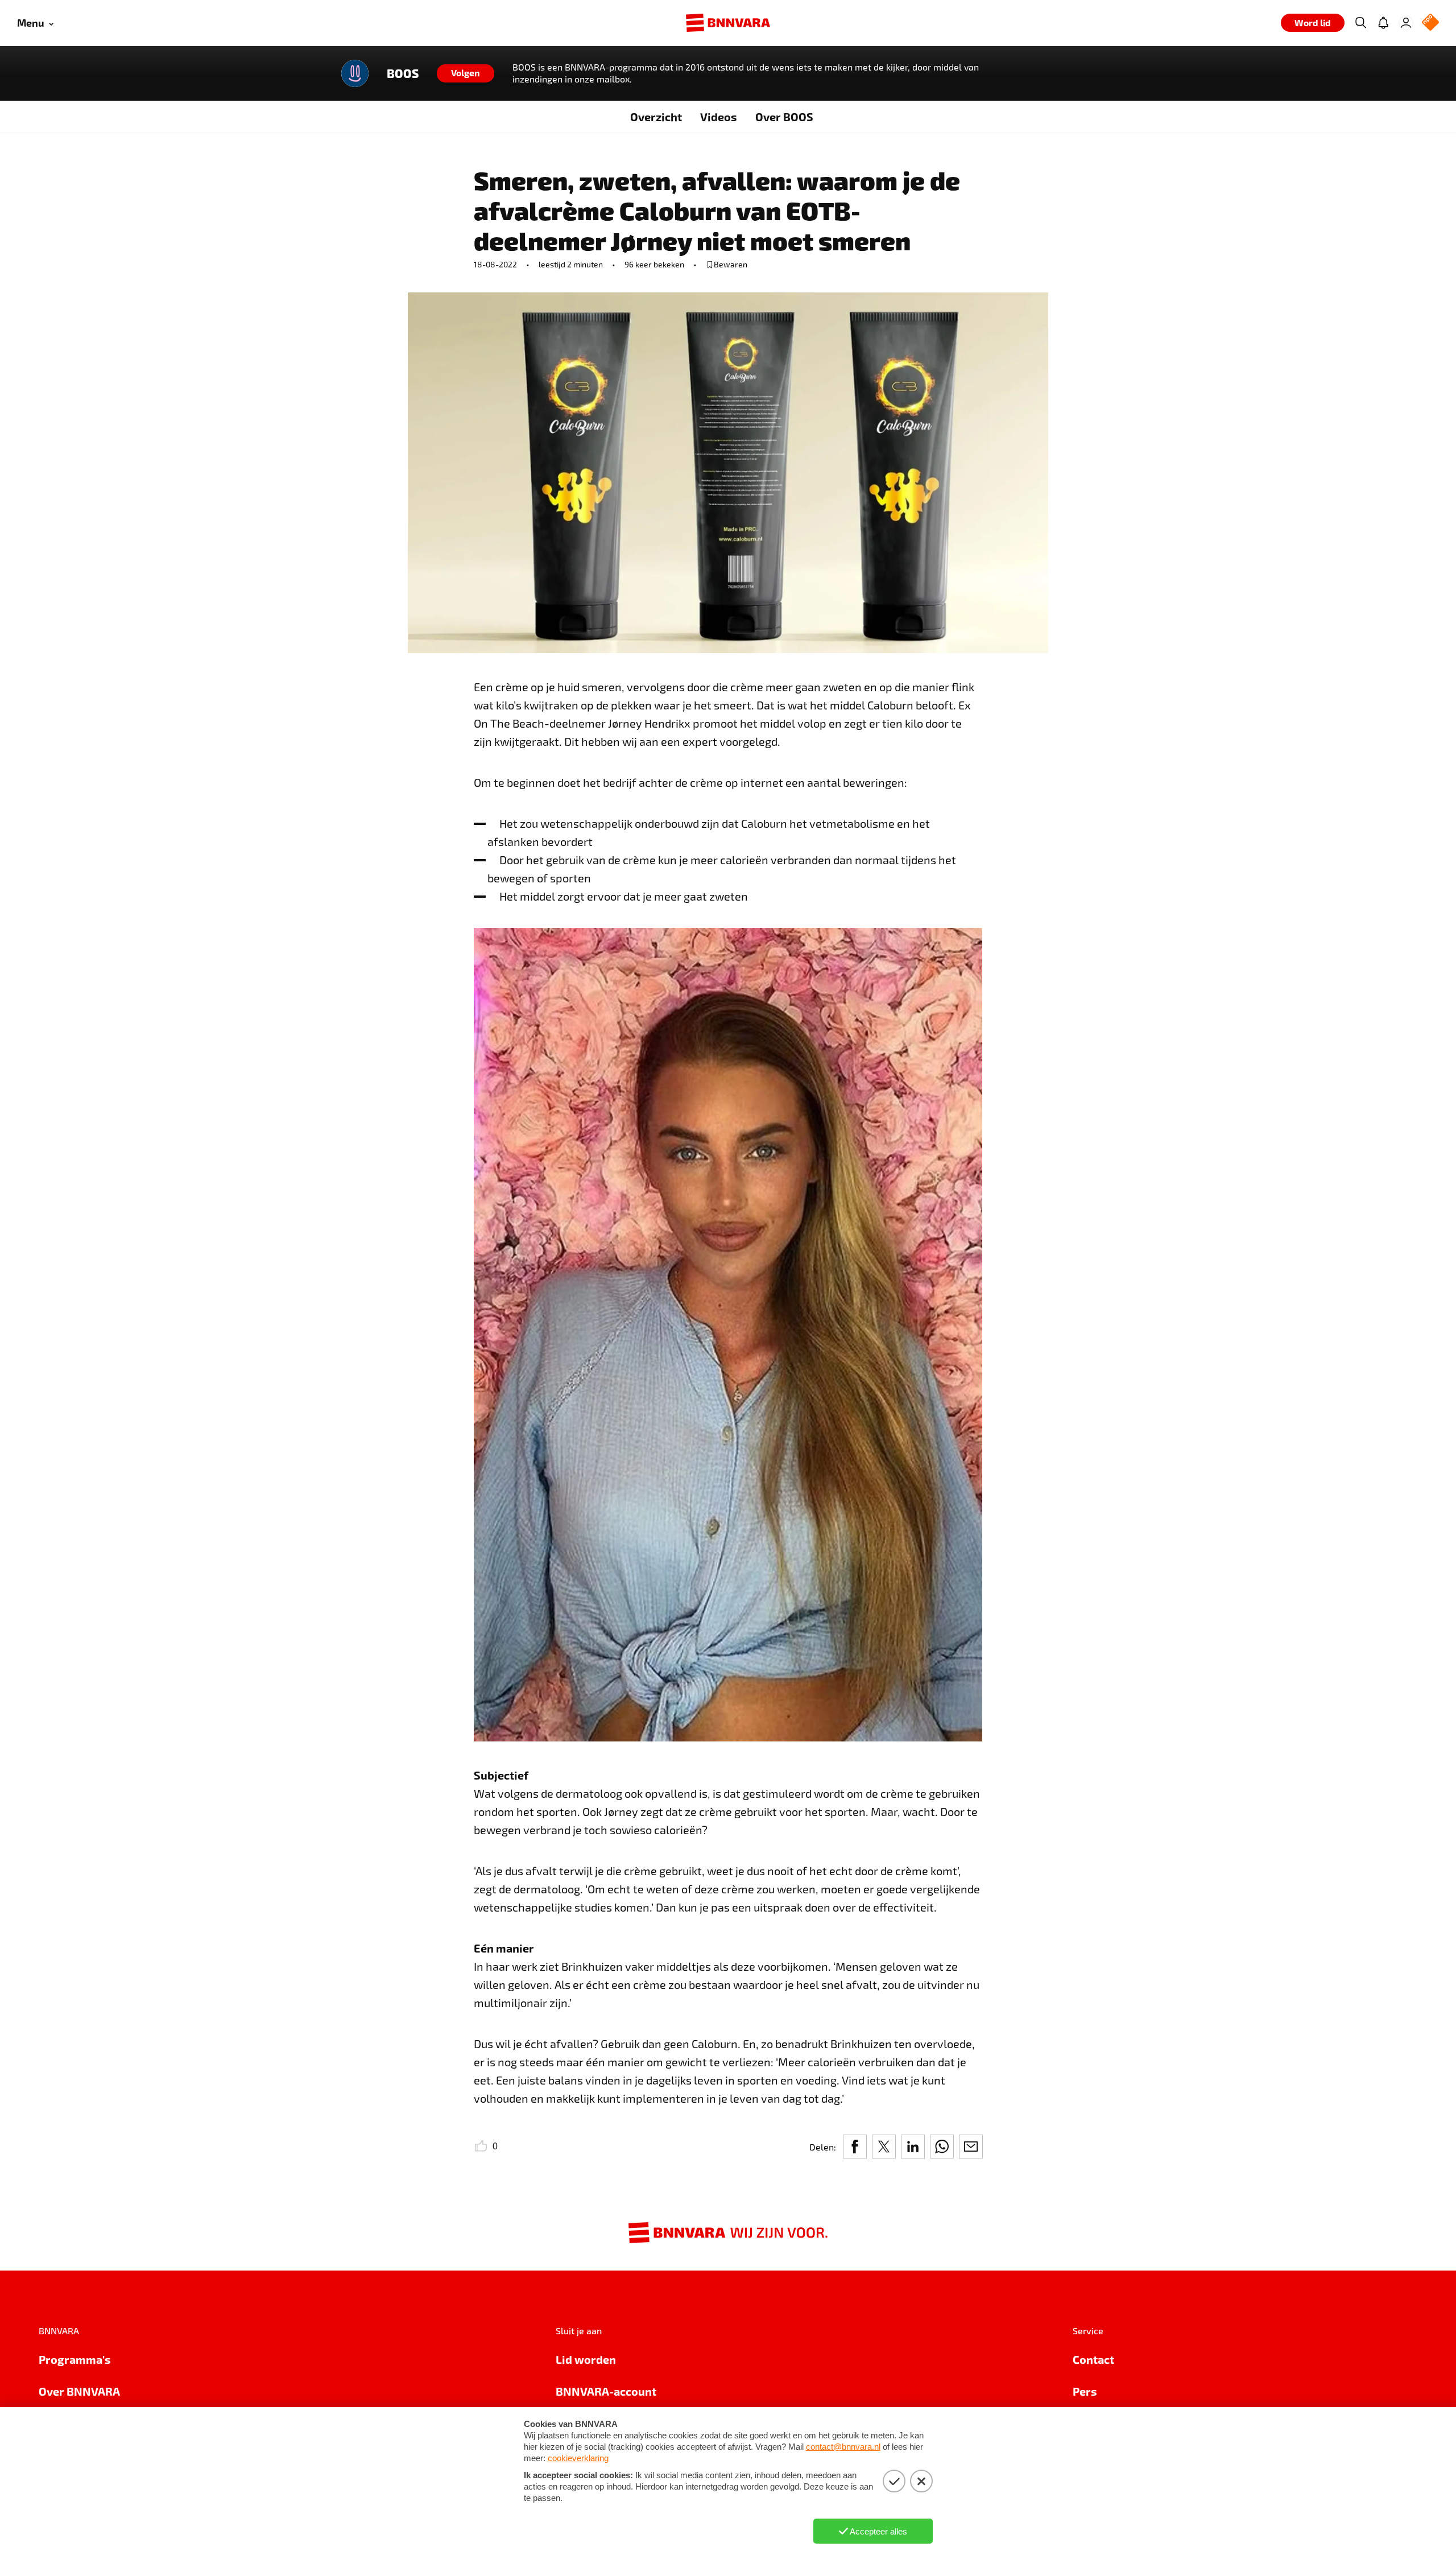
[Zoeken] (1360, 23)
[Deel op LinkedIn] (913, 2147)
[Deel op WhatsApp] (942, 2147)
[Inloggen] (1406, 23)
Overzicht (656, 117)
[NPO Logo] (1430, 23)
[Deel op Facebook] (855, 2147)
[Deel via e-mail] (971, 2147)
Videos (719, 117)
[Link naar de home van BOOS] (355, 73)
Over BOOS (784, 117)
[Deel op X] (884, 2147)
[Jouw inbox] (1383, 23)
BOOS (403, 73)
